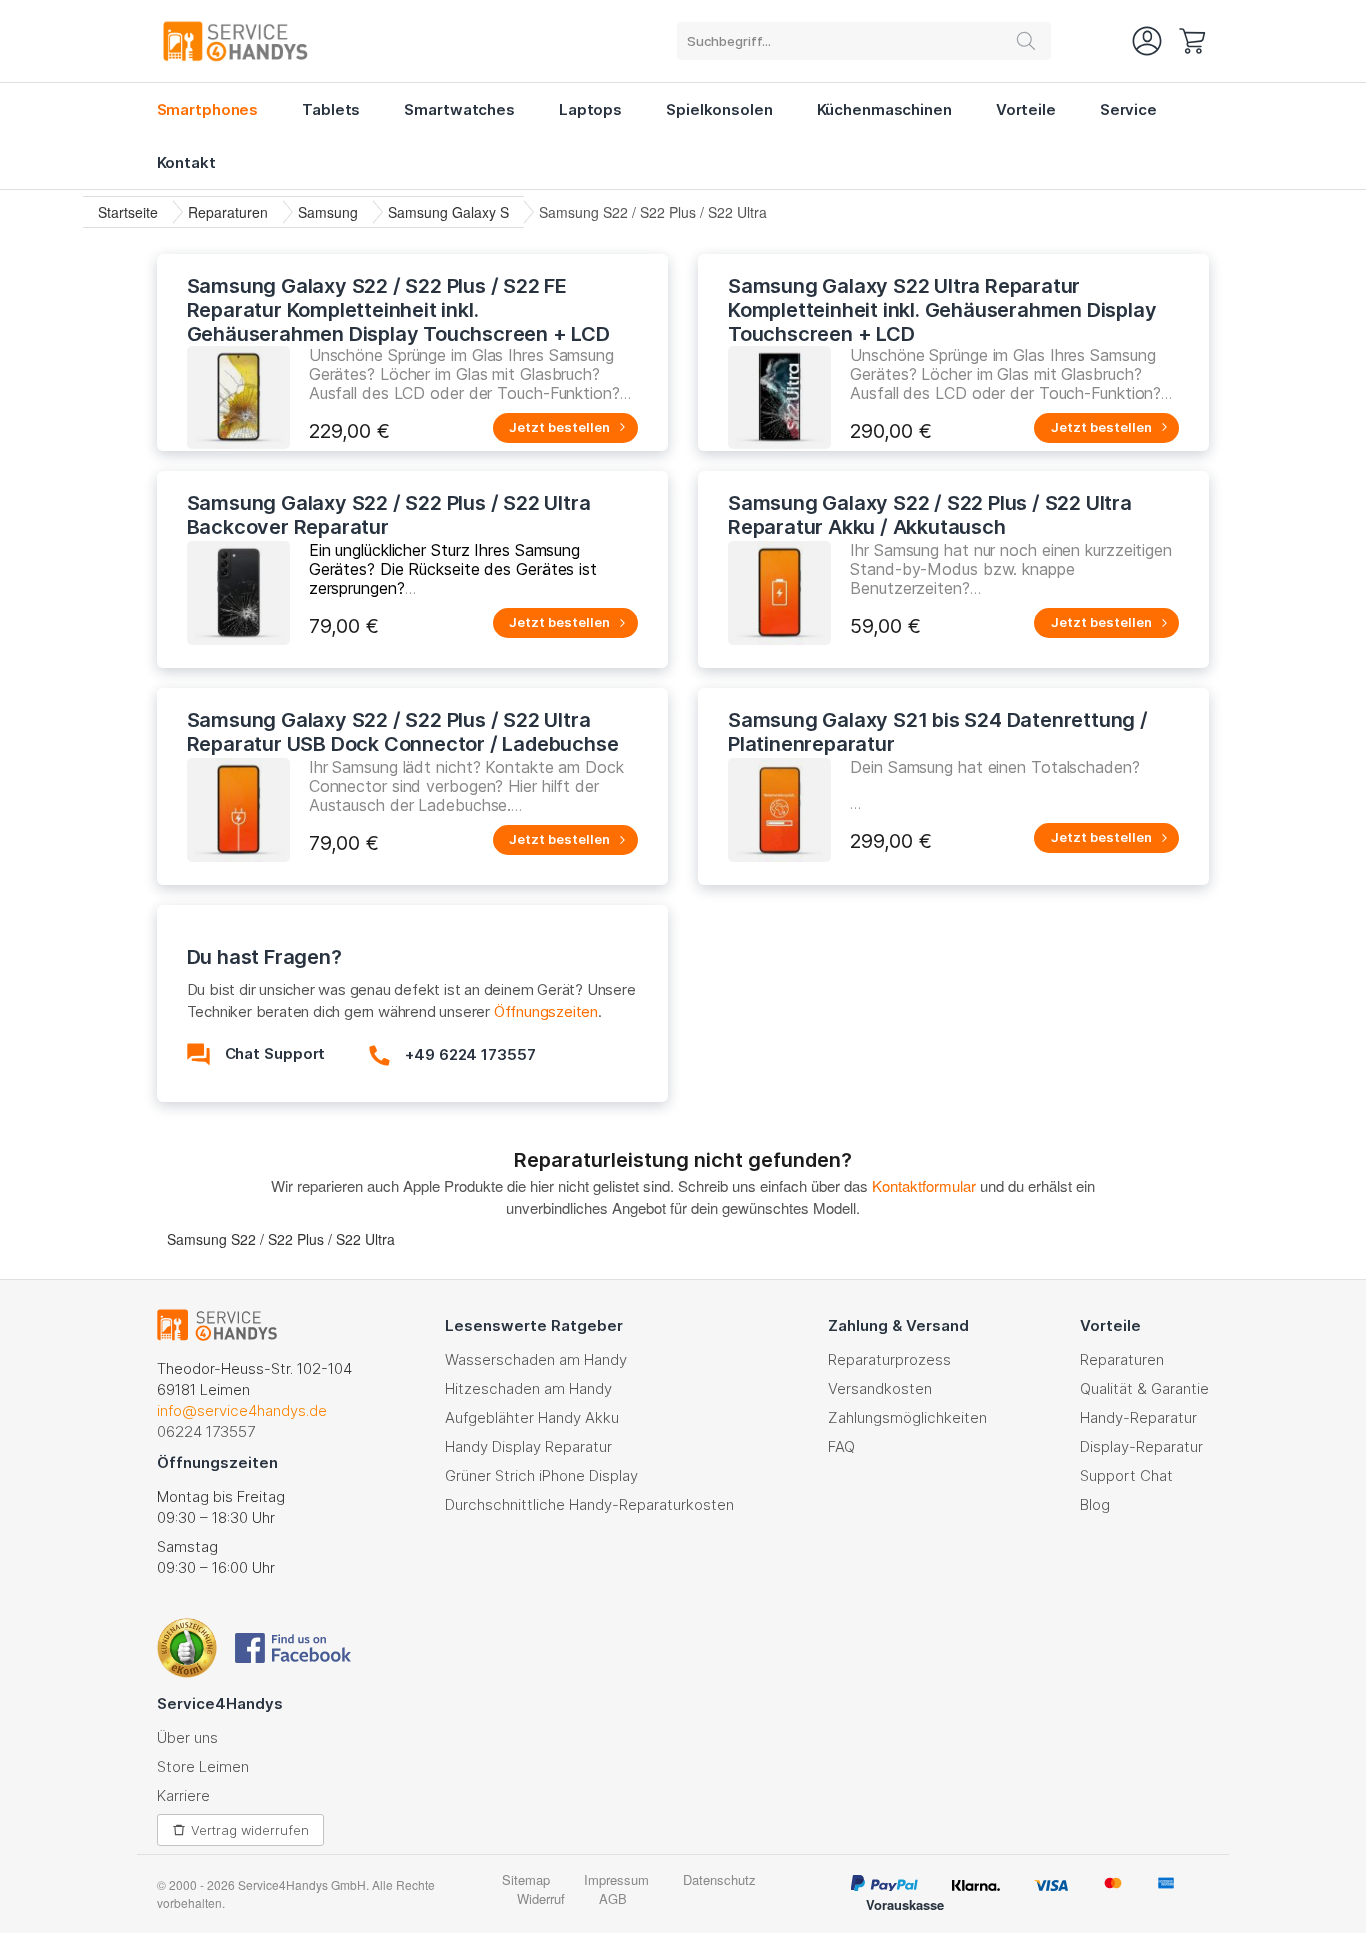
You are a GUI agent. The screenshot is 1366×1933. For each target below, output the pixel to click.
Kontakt (186, 162)
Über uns (187, 1737)
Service (1128, 109)
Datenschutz (719, 1879)
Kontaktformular (924, 1185)
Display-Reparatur (1141, 1446)
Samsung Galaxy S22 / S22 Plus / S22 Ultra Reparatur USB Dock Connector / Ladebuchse (403, 732)
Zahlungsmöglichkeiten (907, 1417)
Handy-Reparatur (1138, 1417)
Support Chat (1126, 1475)
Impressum (616, 1879)
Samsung (328, 212)
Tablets (331, 109)
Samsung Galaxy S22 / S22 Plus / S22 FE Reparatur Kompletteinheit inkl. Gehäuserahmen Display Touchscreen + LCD (398, 310)
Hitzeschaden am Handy (528, 1388)
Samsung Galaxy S (448, 212)
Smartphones (208, 109)
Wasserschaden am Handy (536, 1359)
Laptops (590, 109)
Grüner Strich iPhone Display (541, 1475)
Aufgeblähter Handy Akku (532, 1417)
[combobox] (864, 41)
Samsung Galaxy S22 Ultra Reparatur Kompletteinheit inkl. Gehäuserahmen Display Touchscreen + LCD (942, 310)
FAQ (841, 1446)
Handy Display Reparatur (528, 1446)
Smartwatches (459, 109)
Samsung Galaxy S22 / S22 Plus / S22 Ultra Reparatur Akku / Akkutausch (930, 515)
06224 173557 (206, 1431)
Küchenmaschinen (884, 109)
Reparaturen (228, 212)
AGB (613, 1898)
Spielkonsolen (719, 109)
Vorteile (1026, 109)
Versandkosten (880, 1388)
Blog (1095, 1504)
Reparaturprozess (889, 1359)
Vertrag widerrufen (250, 1830)
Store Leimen (203, 1766)
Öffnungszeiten (546, 1011)
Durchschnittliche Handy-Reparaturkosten (589, 1504)
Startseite (128, 212)
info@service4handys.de (242, 1410)
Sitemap (526, 1879)
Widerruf (541, 1898)
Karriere (183, 1795)
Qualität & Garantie (1144, 1388)
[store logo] (235, 41)
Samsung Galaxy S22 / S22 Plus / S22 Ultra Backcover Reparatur (389, 515)
